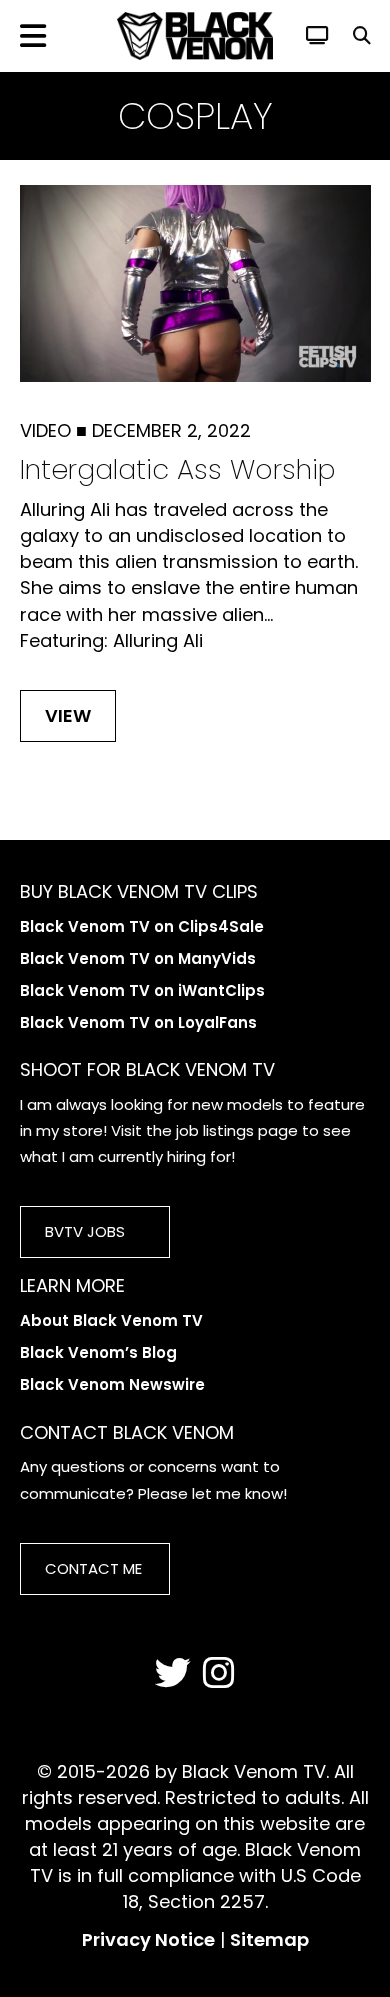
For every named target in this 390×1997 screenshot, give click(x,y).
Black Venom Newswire (112, 1384)
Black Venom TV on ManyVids (138, 958)
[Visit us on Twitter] (173, 1674)
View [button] (68, 715)
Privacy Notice (148, 1939)
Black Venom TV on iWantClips (142, 990)
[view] (317, 35)
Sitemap (269, 1939)
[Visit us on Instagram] (219, 1674)
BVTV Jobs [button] (85, 1231)
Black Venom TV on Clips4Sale (142, 926)
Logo (195, 36)
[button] (362, 35)
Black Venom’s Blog (98, 1352)
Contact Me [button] (93, 1568)
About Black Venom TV (111, 1320)
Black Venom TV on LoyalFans (138, 1022)
